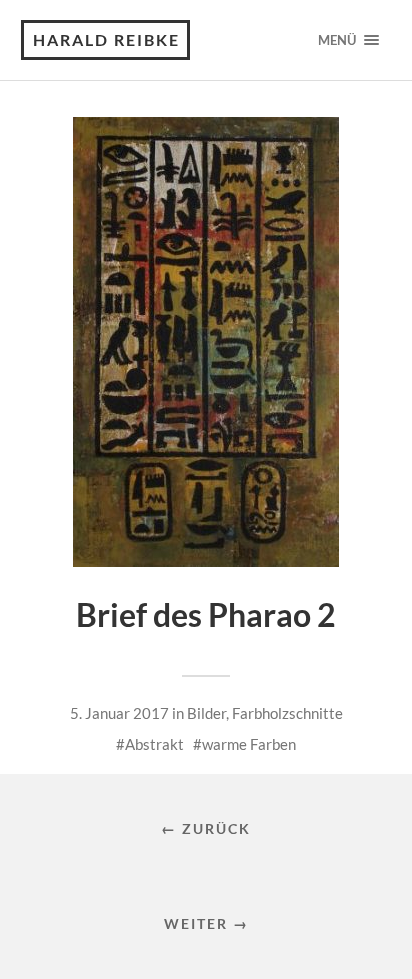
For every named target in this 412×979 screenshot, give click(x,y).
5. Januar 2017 (119, 713)
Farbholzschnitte (287, 713)
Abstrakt (154, 744)
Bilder (206, 713)
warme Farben (249, 744)
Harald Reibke (106, 39)
